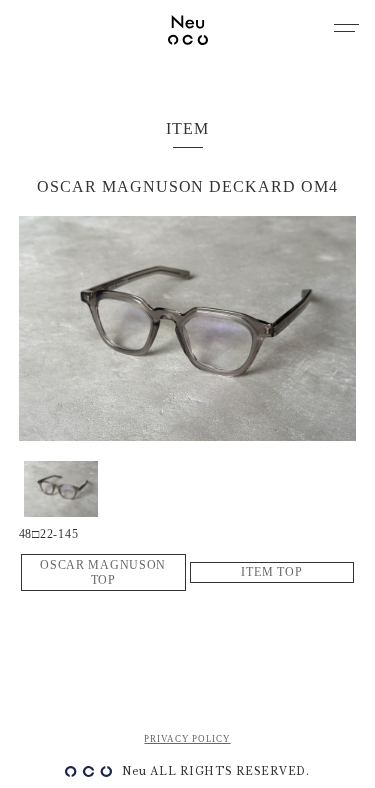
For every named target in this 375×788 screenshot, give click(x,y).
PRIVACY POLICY (187, 739)
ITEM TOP (271, 572)
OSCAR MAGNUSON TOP (103, 572)
